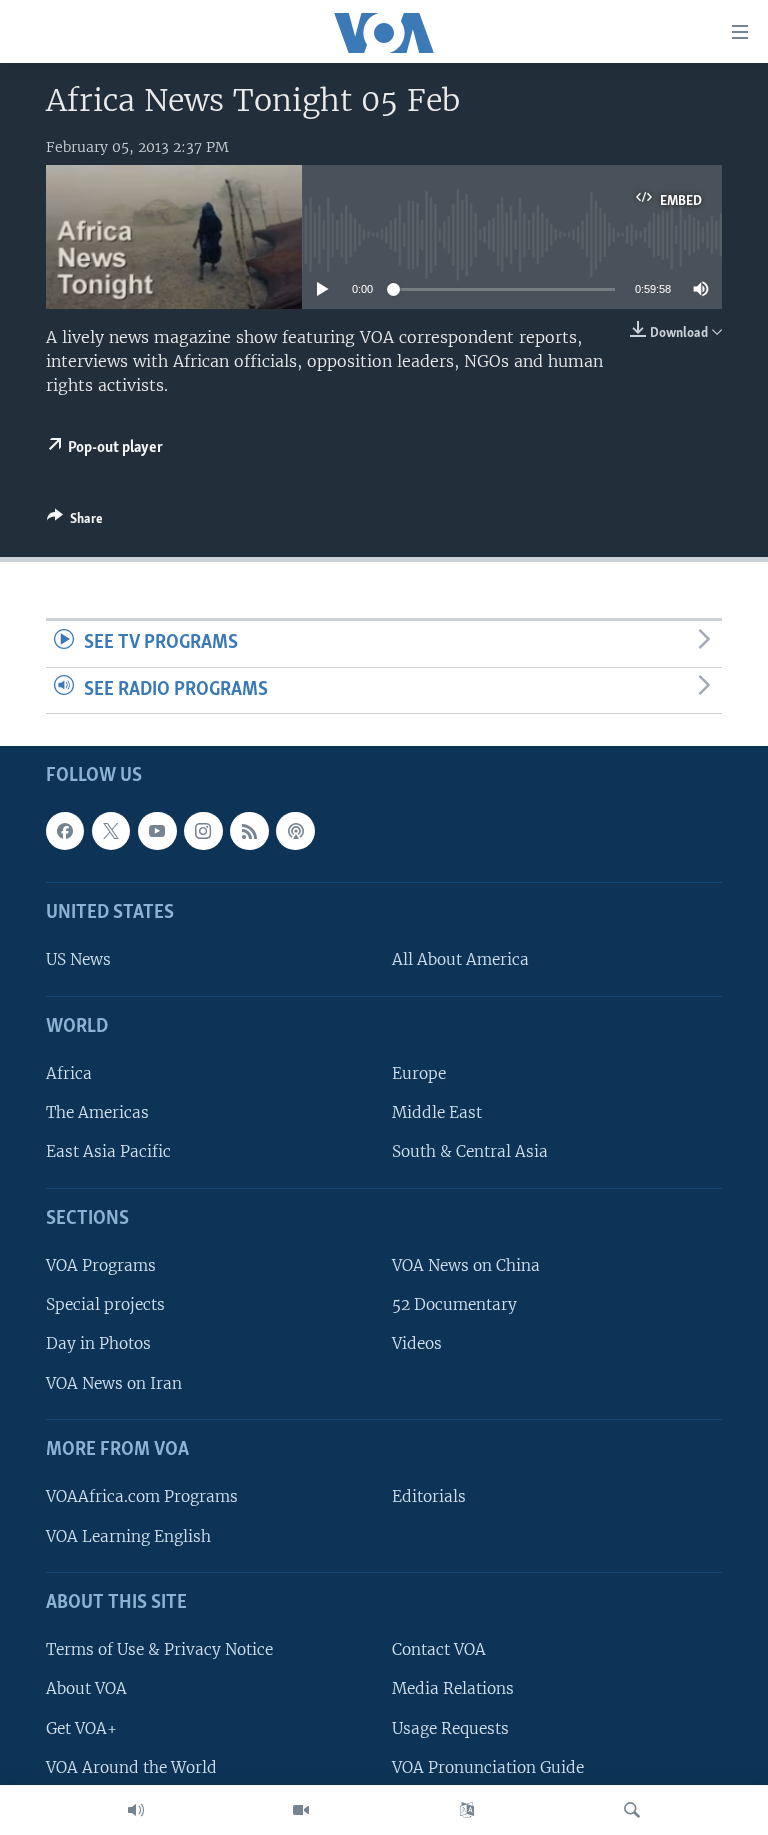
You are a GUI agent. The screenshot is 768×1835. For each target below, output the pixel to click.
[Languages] (467, 1810)
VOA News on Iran (114, 1383)
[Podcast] (295, 831)
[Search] (632, 1810)
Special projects (105, 1305)
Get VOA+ (81, 1728)
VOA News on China (466, 1266)
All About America (460, 960)
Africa (69, 1074)
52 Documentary (454, 1305)
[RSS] (249, 831)
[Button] (75, 522)
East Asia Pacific (108, 1152)
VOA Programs (101, 1266)
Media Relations (453, 1689)
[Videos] (301, 1810)
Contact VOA (439, 1650)
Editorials (429, 1497)
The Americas (97, 1113)
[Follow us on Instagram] (203, 831)
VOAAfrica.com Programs (142, 1497)
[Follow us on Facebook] (65, 831)
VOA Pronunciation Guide (488, 1767)
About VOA (86, 1689)
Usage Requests (450, 1728)
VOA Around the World (131, 1767)
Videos (417, 1344)
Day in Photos (98, 1344)
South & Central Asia (470, 1152)
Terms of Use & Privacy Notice (159, 1650)
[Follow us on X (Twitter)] (111, 831)
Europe (419, 1074)
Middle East (437, 1113)
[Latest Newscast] (136, 1810)
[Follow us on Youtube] (157, 831)
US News (78, 960)
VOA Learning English (128, 1536)
